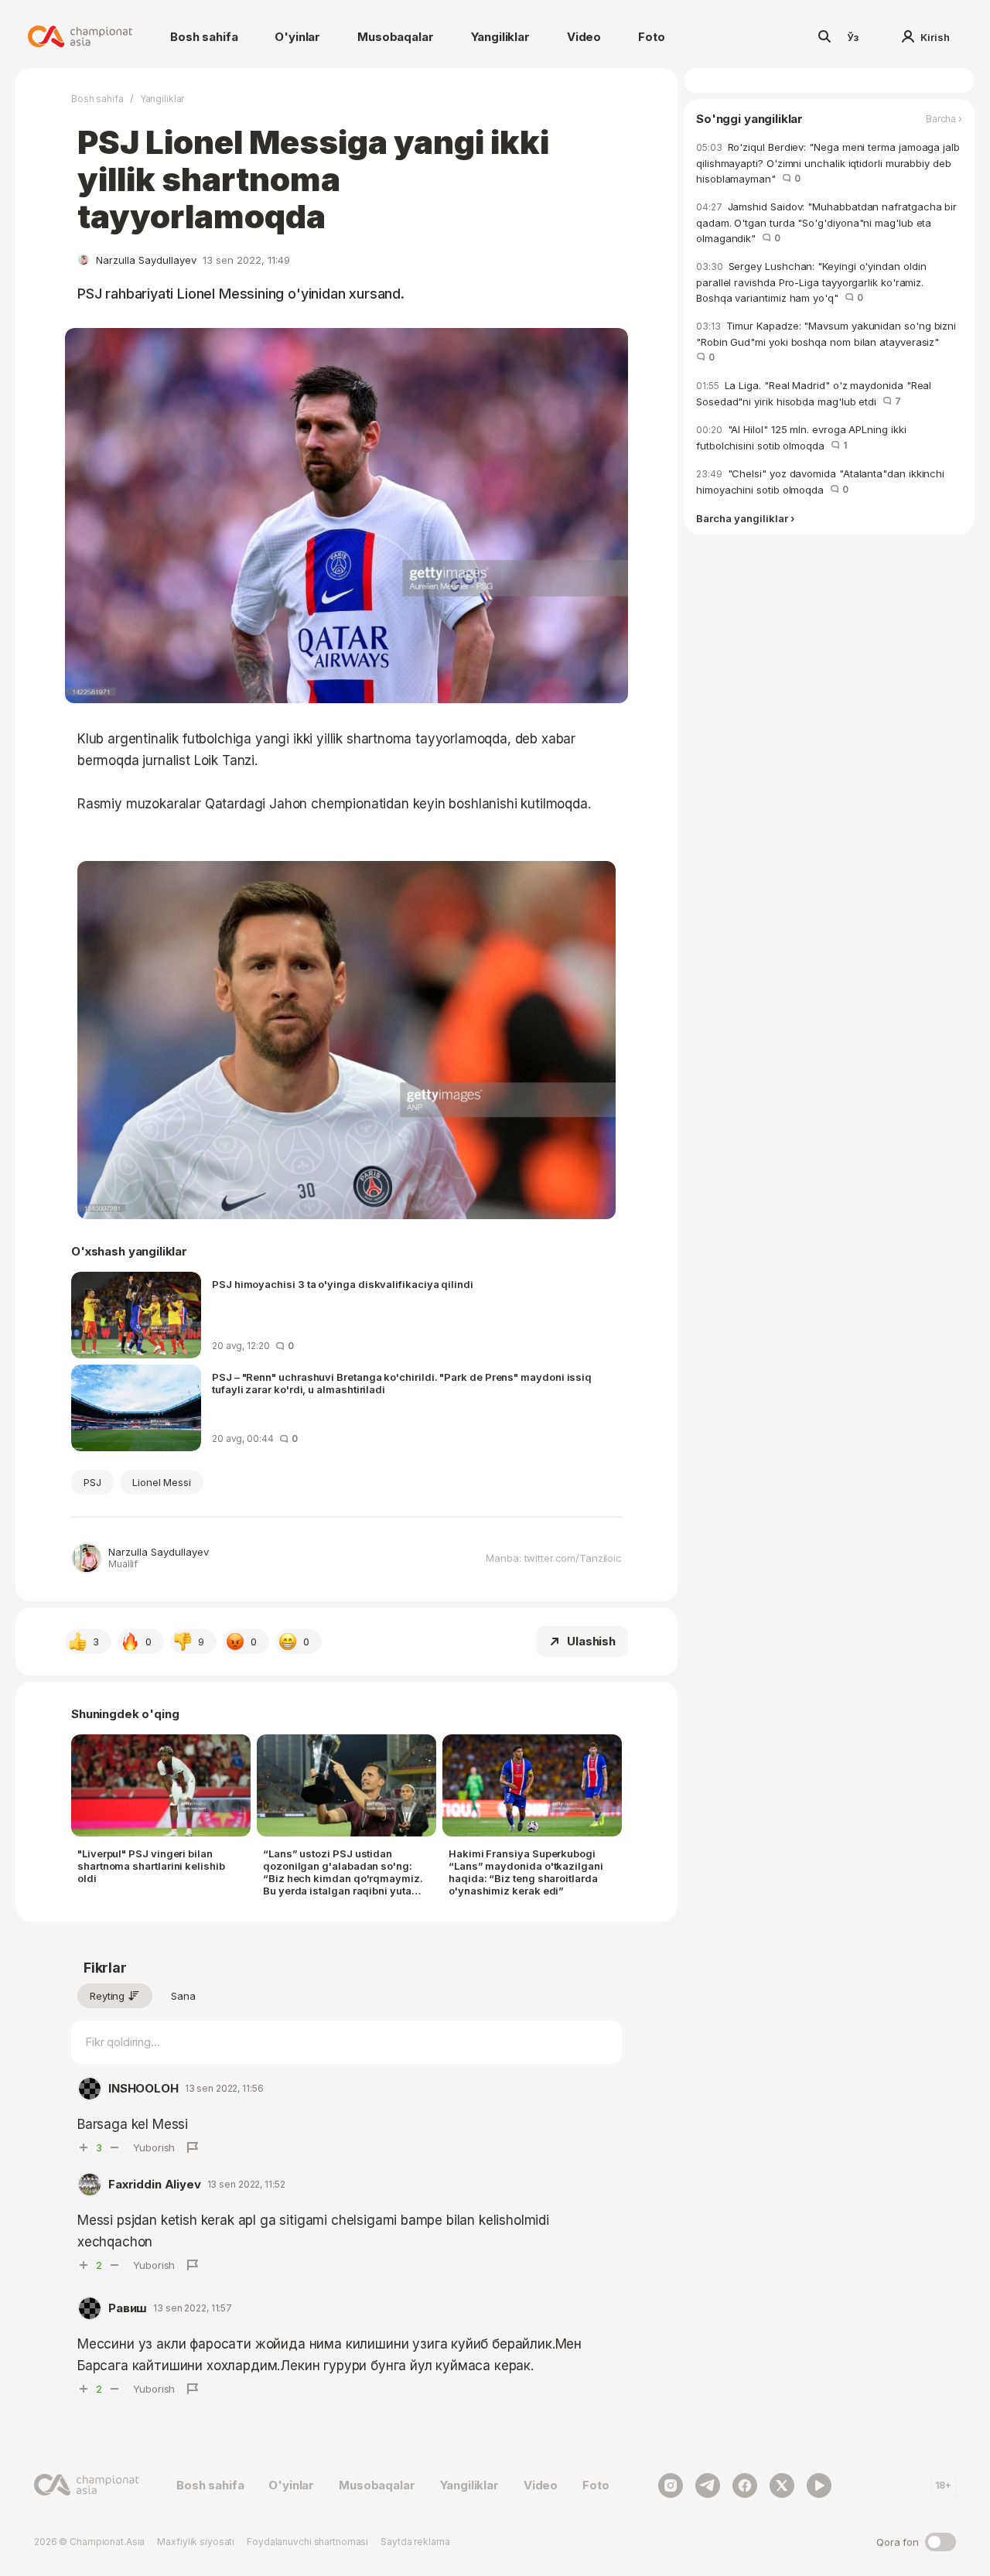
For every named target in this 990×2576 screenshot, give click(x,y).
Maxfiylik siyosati (196, 2542)
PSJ (92, 1482)
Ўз (853, 37)
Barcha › (944, 119)
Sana (183, 1996)
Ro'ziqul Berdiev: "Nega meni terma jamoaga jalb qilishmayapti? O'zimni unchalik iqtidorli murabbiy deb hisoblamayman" (828, 163)
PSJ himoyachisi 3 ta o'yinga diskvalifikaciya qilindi (343, 1284)
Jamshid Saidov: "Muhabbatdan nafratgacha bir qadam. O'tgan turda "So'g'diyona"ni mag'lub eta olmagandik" (826, 222)
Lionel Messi (162, 1482)
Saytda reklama (415, 2542)
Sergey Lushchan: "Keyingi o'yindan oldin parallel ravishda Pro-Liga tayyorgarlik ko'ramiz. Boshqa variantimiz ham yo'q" (811, 282)
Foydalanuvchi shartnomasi (307, 2542)
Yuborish (154, 2147)
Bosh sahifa (204, 37)
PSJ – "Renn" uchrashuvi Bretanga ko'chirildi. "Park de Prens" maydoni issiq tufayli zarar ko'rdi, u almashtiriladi (402, 1383)
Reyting (107, 1996)
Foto (651, 37)
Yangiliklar (500, 37)
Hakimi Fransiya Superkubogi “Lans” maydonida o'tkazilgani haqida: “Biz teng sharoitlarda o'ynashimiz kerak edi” (526, 1872)
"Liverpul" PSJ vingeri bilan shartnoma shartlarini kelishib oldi (151, 1866)
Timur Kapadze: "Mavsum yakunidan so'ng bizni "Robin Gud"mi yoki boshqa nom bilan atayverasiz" (826, 341)
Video (584, 37)
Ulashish (591, 1641)
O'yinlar (297, 37)
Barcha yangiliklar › (745, 519)
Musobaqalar (395, 37)
